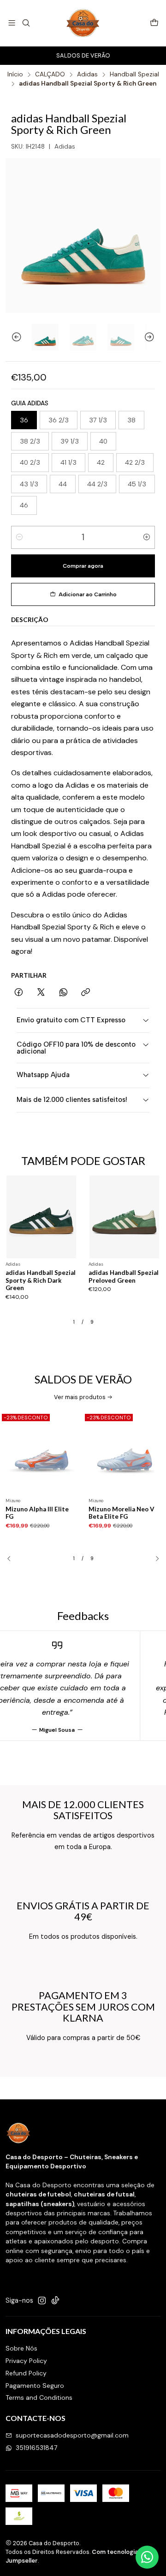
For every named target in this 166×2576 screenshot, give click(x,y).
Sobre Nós (21, 2348)
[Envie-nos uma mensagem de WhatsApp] (147, 2557)
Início (15, 75)
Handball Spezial (134, 75)
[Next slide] (154, 337)
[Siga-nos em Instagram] (42, 2300)
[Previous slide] (12, 337)
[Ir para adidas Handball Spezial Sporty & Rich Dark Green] (41, 1217)
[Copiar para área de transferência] (86, 993)
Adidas (87, 75)
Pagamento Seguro (35, 2386)
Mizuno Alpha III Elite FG (37, 1513)
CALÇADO (50, 75)
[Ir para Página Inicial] (83, 23)
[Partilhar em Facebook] (19, 993)
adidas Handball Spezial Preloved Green (124, 1276)
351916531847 (36, 2448)
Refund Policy (26, 2373)
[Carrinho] (154, 23)
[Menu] (12, 23)
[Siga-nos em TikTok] (55, 2300)
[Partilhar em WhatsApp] (63, 993)
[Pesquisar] (26, 23)
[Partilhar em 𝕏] (41, 993)
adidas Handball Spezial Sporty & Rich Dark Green (41, 1280)
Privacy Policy (26, 2361)
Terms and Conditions (39, 2397)
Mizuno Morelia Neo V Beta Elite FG (122, 1513)
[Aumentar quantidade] (147, 537)
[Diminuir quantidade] (19, 537)
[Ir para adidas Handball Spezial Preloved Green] (125, 1217)
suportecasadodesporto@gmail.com (72, 2435)
